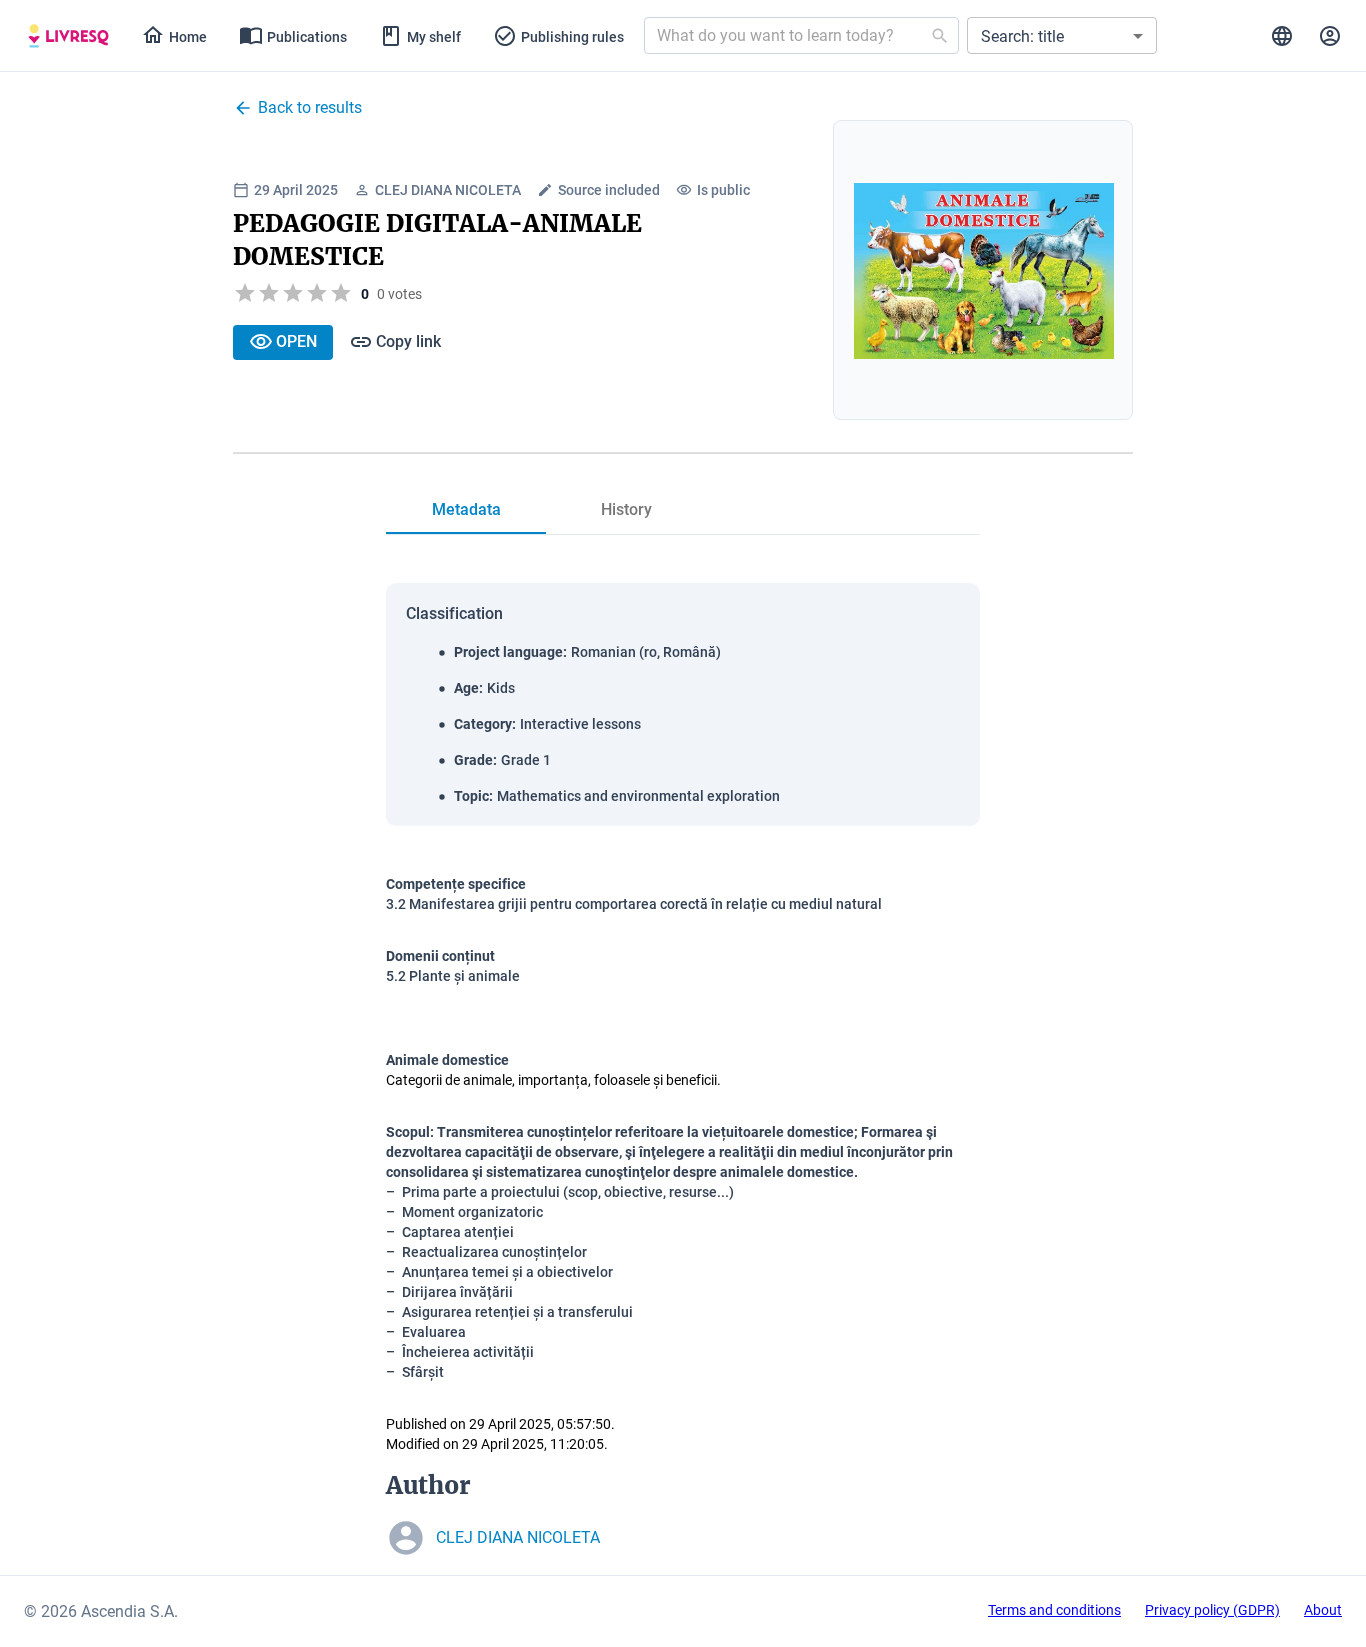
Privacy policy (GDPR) (1212, 1610)
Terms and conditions (1054, 1610)
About (1323, 1610)
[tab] (68, 36)
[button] (1062, 35)
